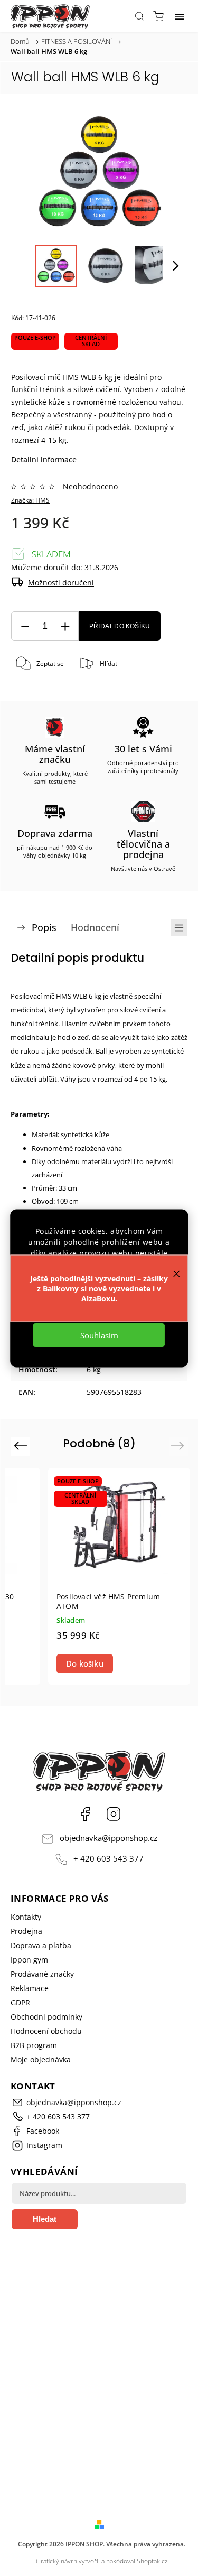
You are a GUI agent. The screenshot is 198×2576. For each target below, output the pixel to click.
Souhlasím (99, 1335)
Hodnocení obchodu (46, 2031)
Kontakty (26, 1917)
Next (179, 1445)
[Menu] (180, 16)
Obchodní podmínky (46, 2017)
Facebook (85, 1814)
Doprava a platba (41, 1945)
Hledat (45, 2219)
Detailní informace (44, 459)
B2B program (34, 2045)
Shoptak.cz (152, 2561)
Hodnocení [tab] (95, 927)
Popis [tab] (44, 927)
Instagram (114, 1814)
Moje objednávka (41, 2059)
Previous (22, 1445)
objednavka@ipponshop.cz (109, 1838)
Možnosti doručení (61, 583)
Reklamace (30, 1988)
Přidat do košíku (120, 626)
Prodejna (26, 1931)
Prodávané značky (42, 1974)
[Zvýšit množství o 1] (65, 626)
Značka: (30, 500)
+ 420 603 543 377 (109, 1859)
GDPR (20, 2002)
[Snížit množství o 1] (25, 626)
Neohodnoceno (90, 487)
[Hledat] (139, 16)
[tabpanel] (119, 1576)
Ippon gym (29, 1960)
